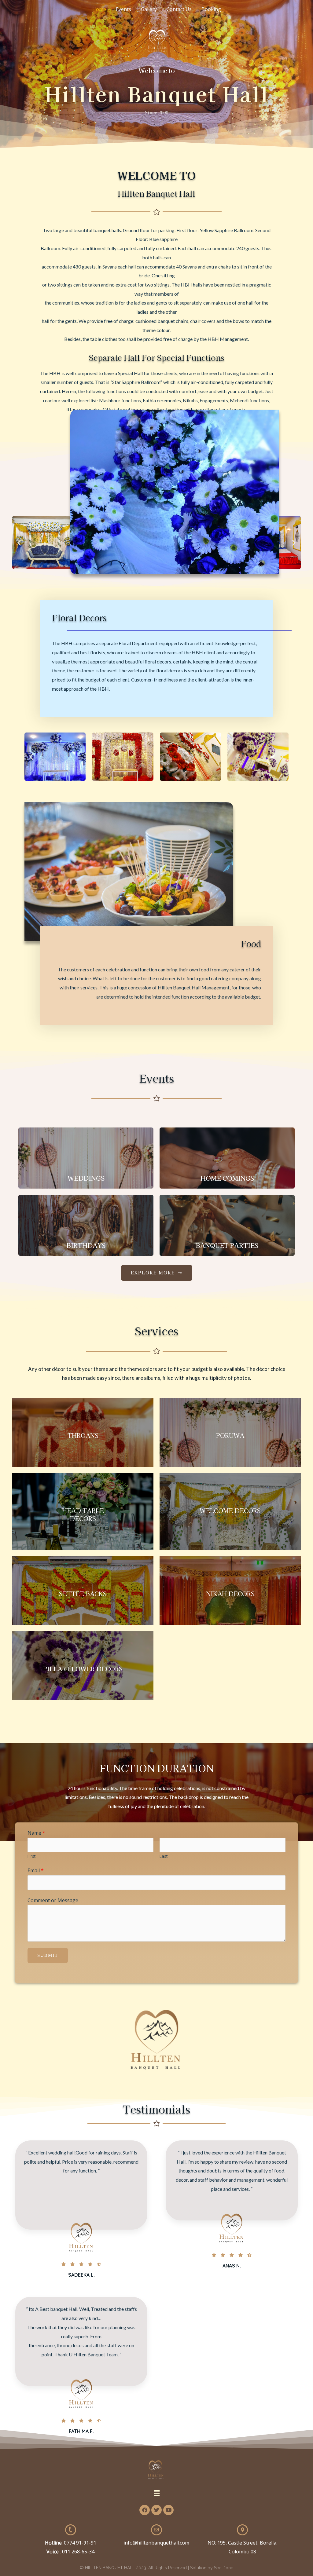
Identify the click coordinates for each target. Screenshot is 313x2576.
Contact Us (179, 9)
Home (99, 9)
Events (123, 9)
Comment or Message (53, 1900)
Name (36, 1833)
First (31, 1856)
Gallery (149, 9)
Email (36, 1870)
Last (164, 1856)
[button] (19, 542)
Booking (211, 9)
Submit (48, 1955)
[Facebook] (145, 2510)
